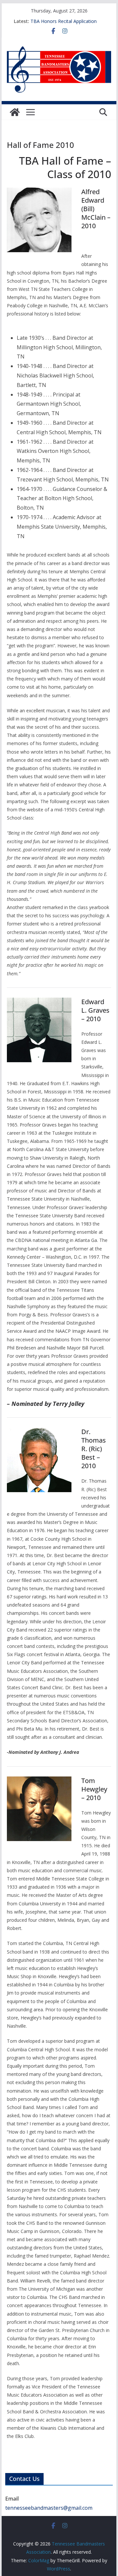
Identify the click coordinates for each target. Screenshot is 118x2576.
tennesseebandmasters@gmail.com (49, 2508)
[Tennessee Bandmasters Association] (15, 112)
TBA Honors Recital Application (64, 21)
